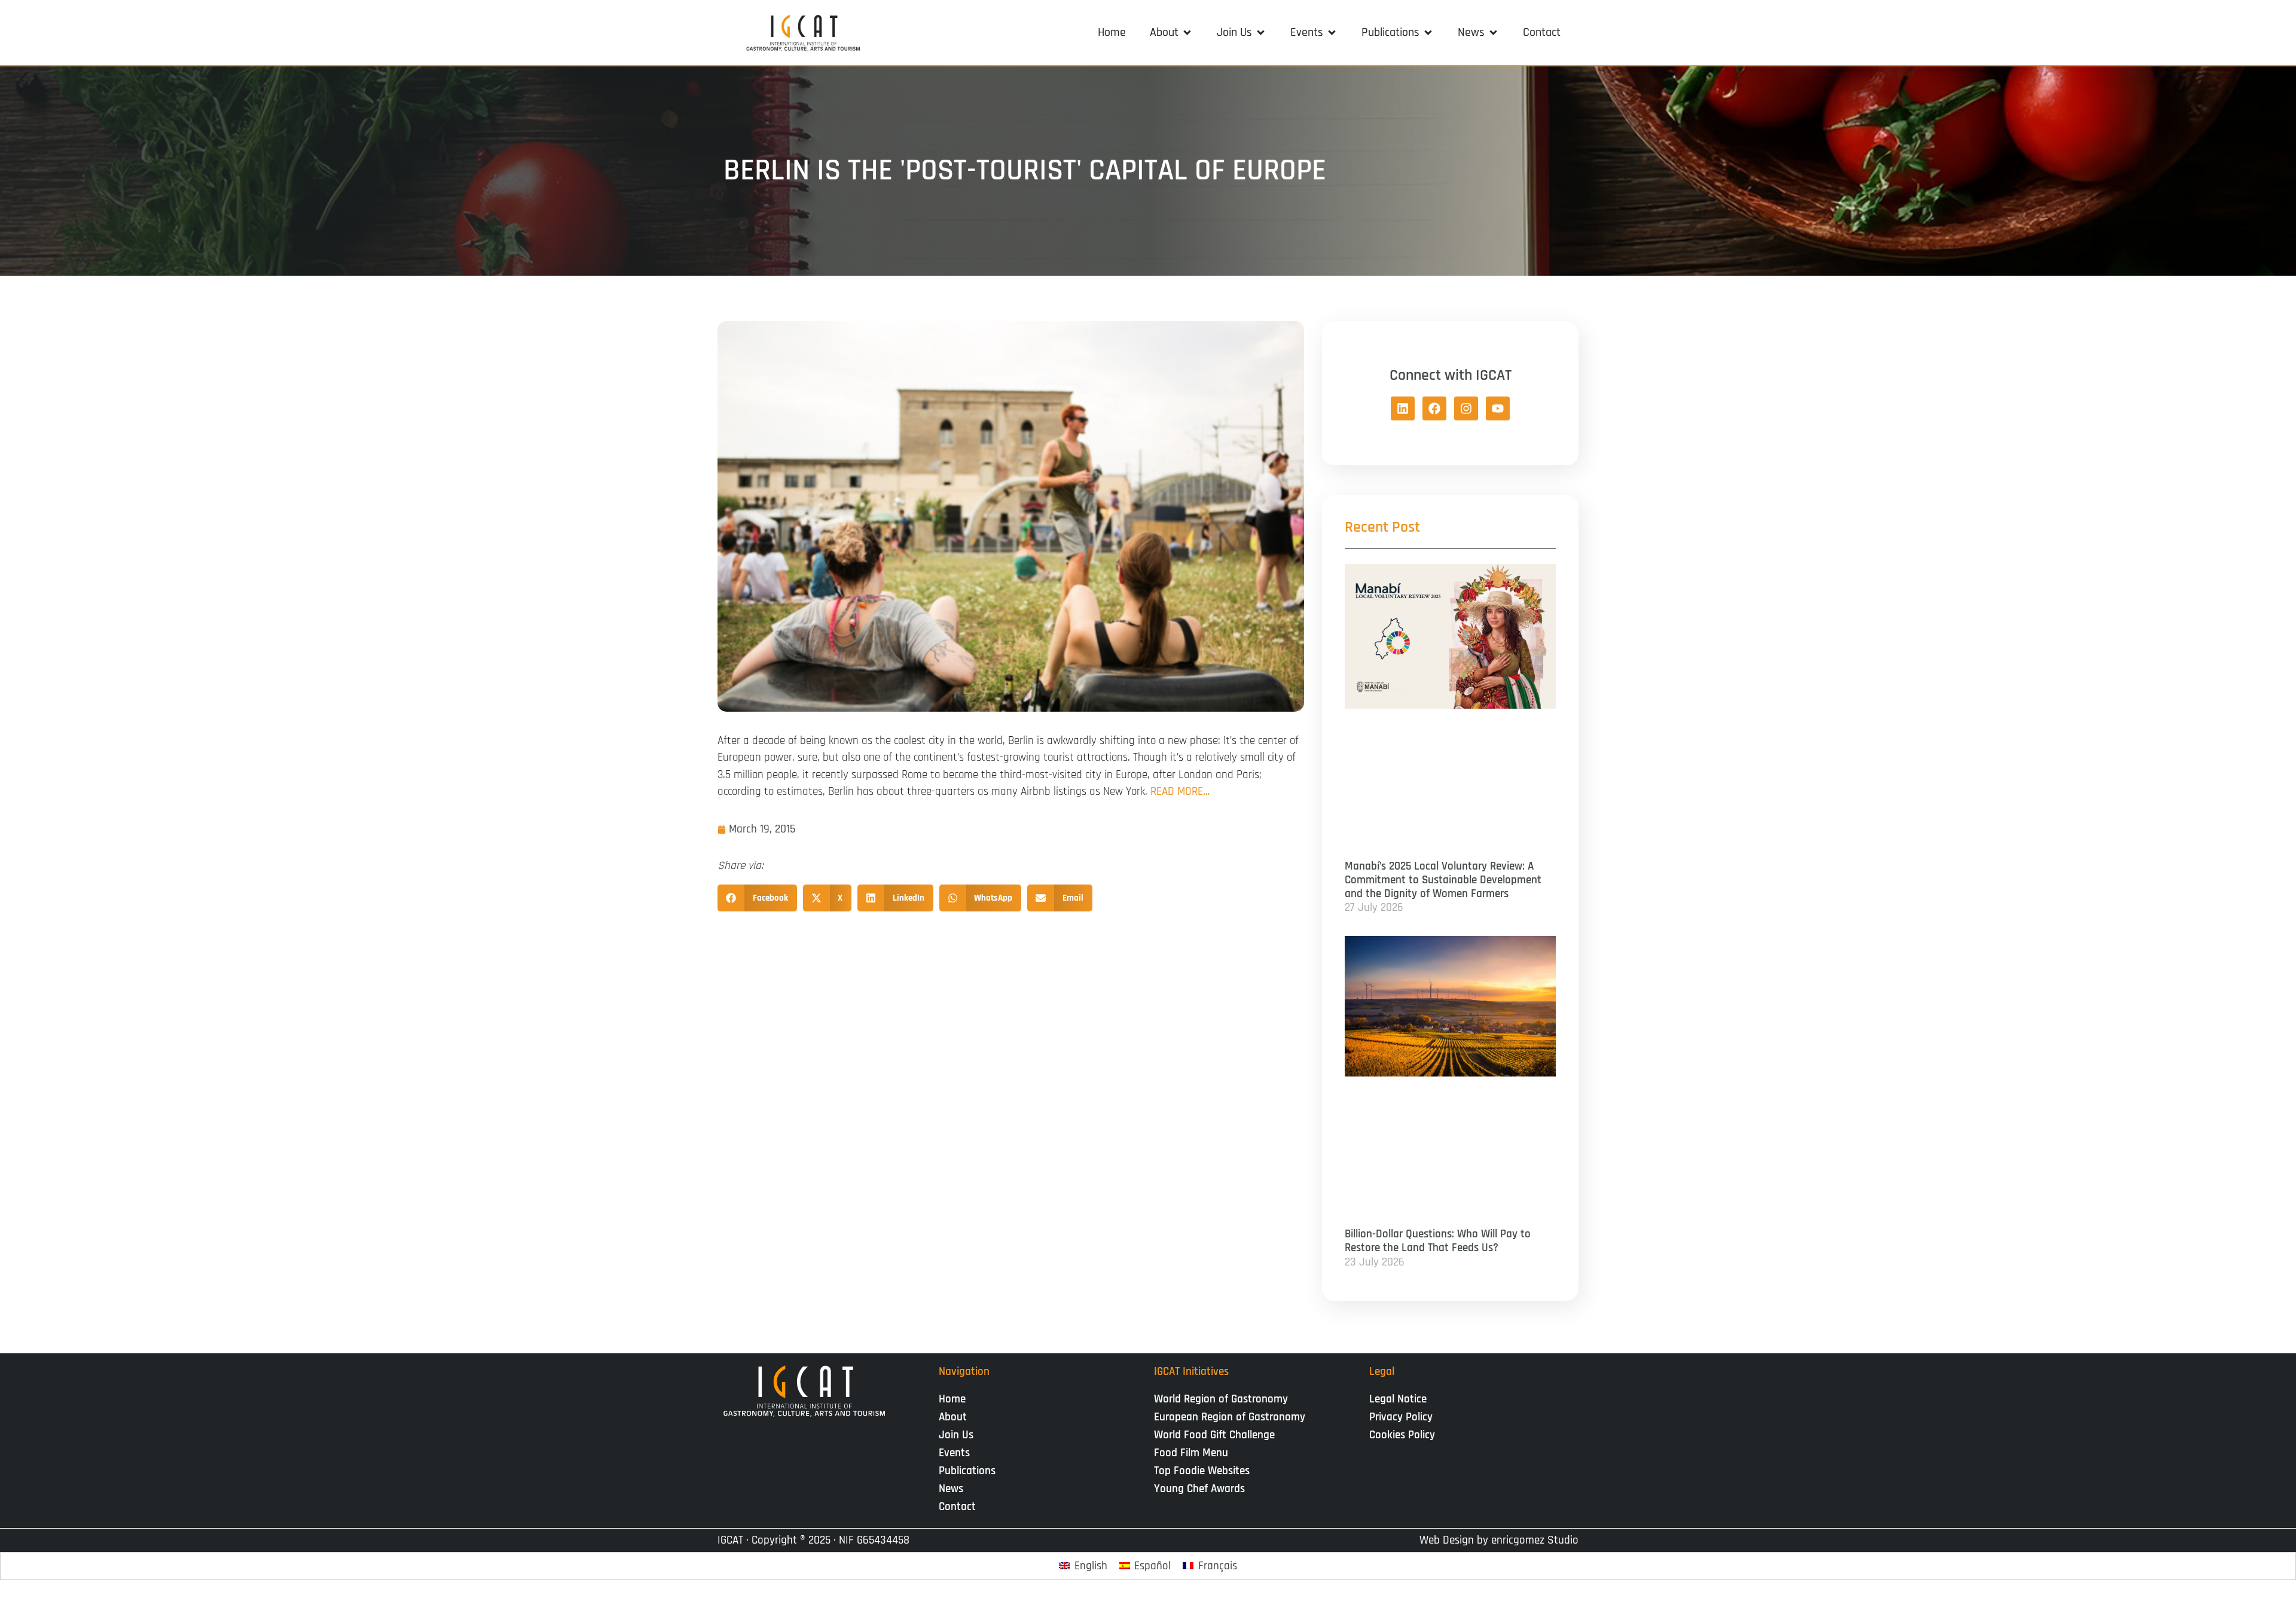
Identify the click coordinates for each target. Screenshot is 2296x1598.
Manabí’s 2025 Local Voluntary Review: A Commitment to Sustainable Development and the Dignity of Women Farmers (1443, 880)
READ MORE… (1180, 792)
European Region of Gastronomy (1230, 1417)
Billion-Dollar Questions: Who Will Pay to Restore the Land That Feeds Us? (1438, 1241)
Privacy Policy (1401, 1417)
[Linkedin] (1403, 408)
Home (952, 1399)
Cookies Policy (1402, 1435)
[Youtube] (1498, 408)
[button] (1171, 32)
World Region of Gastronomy (1221, 1399)
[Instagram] (1466, 408)
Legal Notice (1398, 1399)
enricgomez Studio (1535, 1540)
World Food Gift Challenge (1214, 1435)
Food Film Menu (1191, 1453)
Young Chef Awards (1199, 1489)
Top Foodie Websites (1202, 1471)
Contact (957, 1507)
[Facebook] (1434, 408)
